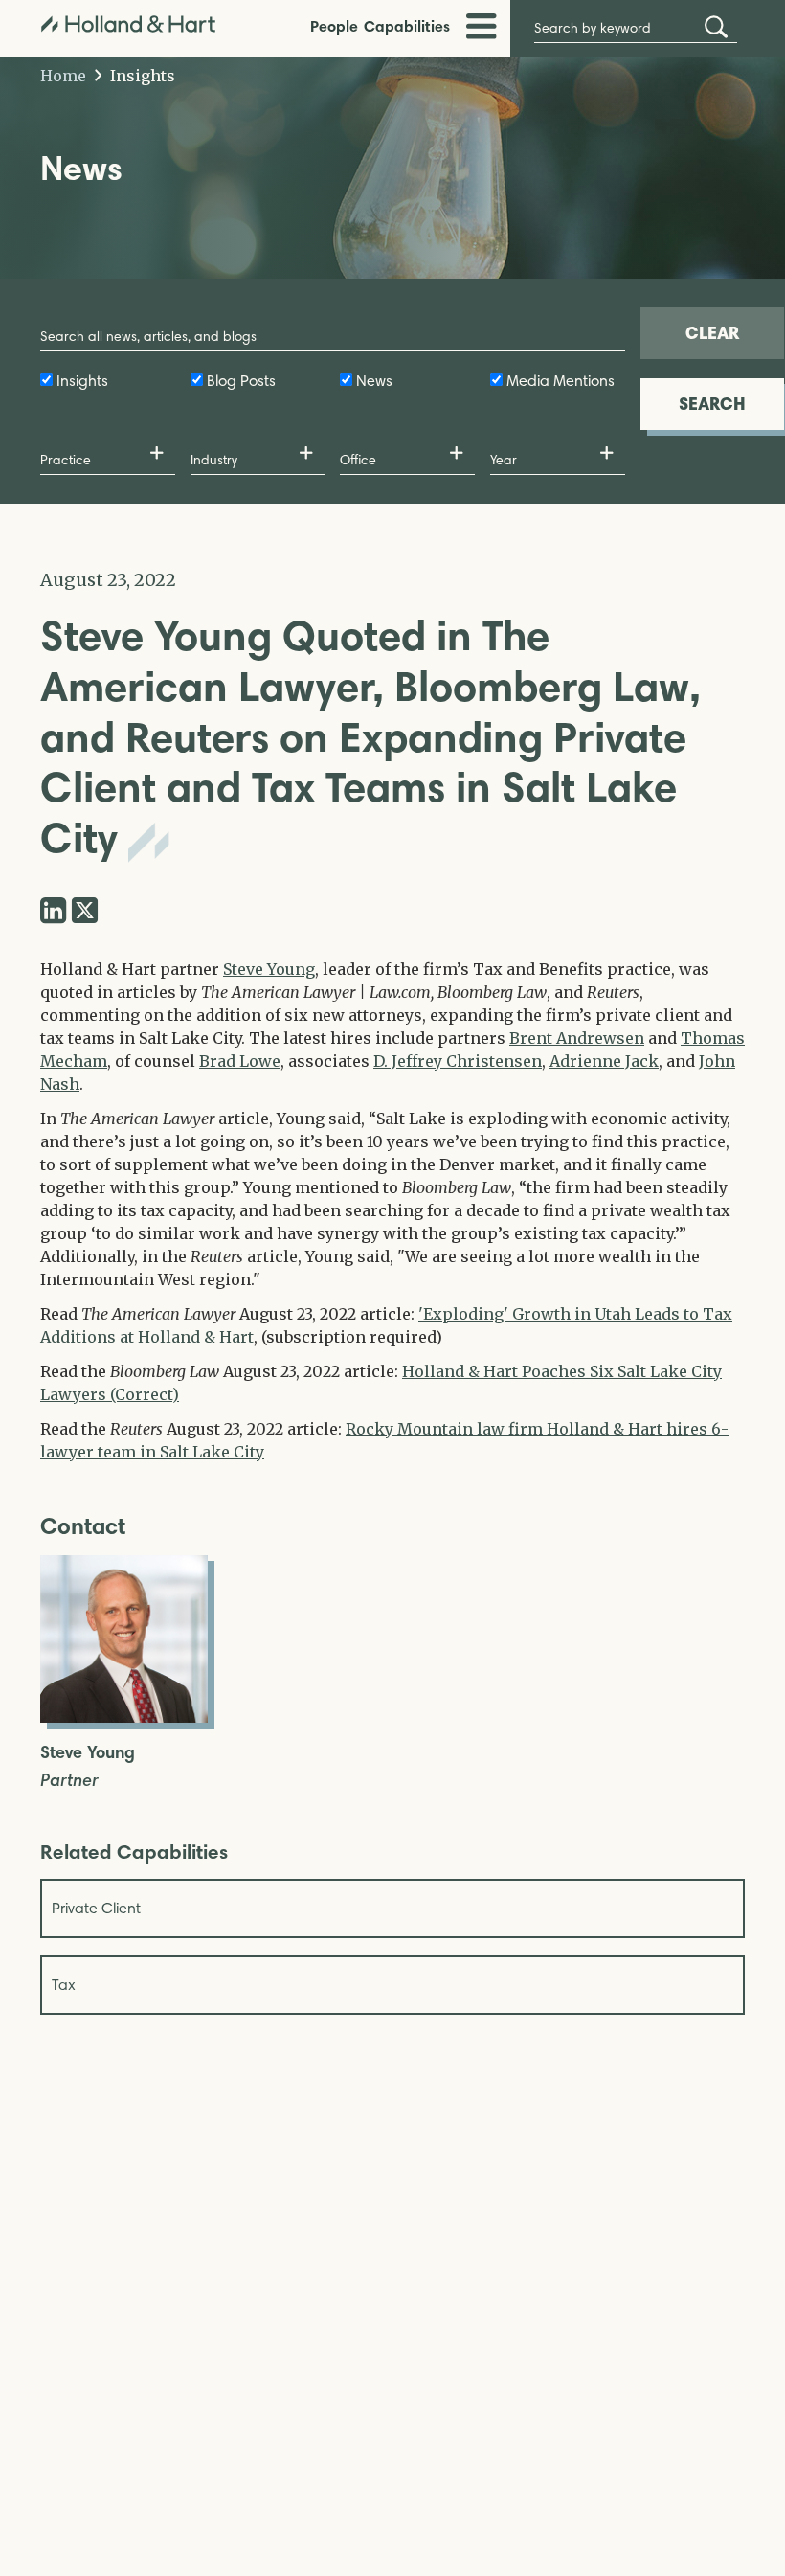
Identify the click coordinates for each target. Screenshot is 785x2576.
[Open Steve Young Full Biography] (124, 1717)
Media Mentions (561, 381)
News (374, 381)
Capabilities (407, 26)
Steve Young (269, 969)
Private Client (96, 1908)
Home (63, 76)
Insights (141, 76)
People (334, 26)
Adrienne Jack (604, 1061)
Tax (64, 1985)
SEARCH (712, 404)
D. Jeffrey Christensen (458, 1061)
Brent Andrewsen (577, 1038)
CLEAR (712, 333)
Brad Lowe (240, 1061)
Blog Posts (241, 381)
